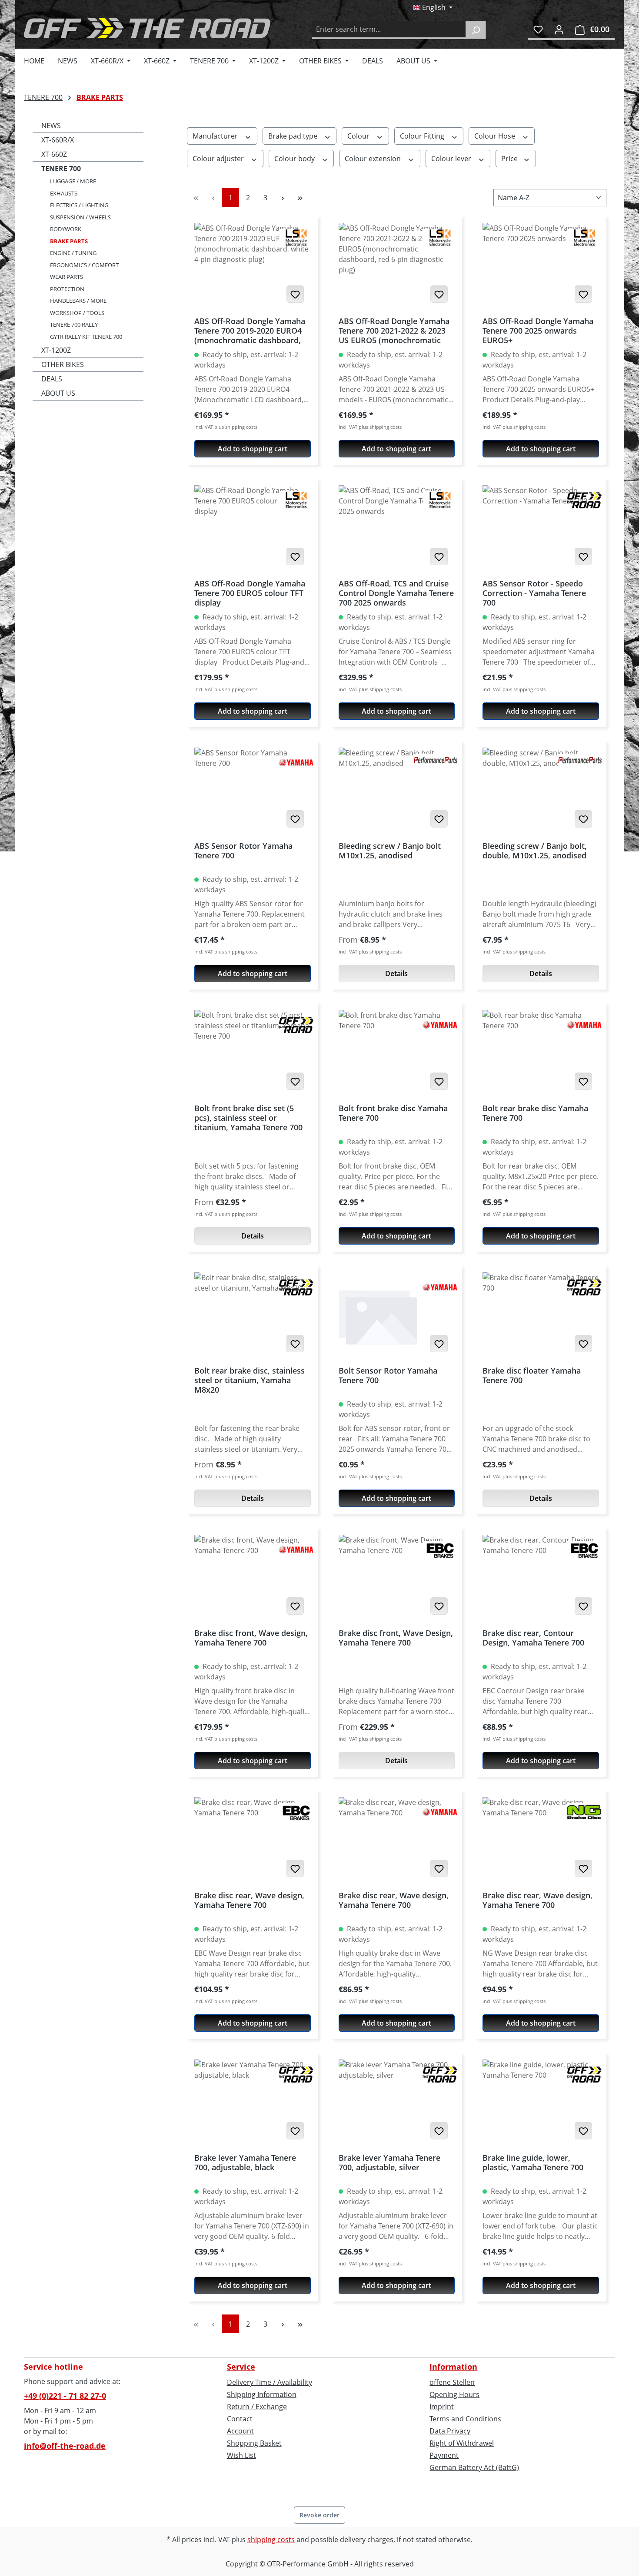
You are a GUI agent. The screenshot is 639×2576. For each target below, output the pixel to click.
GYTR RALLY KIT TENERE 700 (86, 337)
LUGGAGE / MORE (73, 181)
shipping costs (271, 2540)
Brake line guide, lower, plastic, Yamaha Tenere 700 (533, 2163)
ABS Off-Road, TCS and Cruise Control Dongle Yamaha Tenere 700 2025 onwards (396, 593)
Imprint (442, 2407)
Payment (444, 2455)
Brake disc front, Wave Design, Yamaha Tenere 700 (396, 1638)
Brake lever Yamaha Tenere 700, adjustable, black (245, 2163)
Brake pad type (294, 136)
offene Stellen (452, 2382)
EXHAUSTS (64, 193)
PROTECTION (67, 289)
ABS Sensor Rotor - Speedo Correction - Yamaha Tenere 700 (534, 593)
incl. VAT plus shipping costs (226, 427)
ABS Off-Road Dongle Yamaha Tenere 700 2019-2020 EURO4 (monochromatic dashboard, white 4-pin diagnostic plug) (250, 331)
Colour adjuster (219, 159)
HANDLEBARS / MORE (78, 301)
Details (396, 973)
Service (241, 2367)
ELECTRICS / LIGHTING (79, 205)
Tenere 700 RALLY (74, 324)
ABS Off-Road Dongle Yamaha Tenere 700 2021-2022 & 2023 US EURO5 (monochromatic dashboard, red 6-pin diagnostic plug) (394, 331)
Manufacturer (216, 136)
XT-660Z (54, 154)
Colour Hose (496, 136)
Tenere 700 (61, 169)
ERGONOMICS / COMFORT (84, 265)
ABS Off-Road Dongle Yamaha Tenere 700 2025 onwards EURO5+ (538, 331)
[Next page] (283, 197)
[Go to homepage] (147, 28)
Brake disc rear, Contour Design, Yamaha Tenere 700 (533, 1638)
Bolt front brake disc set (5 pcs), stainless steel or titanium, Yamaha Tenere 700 (248, 1118)
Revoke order (319, 2515)
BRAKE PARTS (69, 241)
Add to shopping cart (253, 449)
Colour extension (374, 159)
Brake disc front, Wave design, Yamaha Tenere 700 (251, 1638)
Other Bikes (63, 364)
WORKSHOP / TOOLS (77, 313)
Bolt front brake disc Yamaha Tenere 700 (393, 1113)
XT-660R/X (58, 140)
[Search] (476, 30)
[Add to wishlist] (295, 294)
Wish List (241, 2455)
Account (240, 2431)
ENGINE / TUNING (73, 253)
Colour (359, 136)
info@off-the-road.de (65, 2446)
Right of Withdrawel (462, 2443)
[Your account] (559, 29)
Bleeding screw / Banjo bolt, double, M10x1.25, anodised (535, 851)
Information (453, 2367)
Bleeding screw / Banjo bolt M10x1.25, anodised (390, 851)
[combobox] (389, 30)
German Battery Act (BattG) (474, 2467)
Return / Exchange (257, 2407)
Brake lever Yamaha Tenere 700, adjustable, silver (389, 2163)
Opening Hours (454, 2394)
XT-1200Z (56, 350)
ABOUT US (58, 393)
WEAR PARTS (67, 277)
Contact (240, 2419)
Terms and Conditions (465, 2419)
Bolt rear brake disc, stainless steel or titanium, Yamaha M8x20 (250, 1380)
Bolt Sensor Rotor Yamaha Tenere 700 (388, 1376)
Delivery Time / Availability (270, 2382)
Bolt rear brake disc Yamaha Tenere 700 (535, 1113)
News (51, 126)
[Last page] (300, 197)
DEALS (52, 379)
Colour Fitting (423, 136)
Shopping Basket (254, 2443)
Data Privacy (450, 2431)
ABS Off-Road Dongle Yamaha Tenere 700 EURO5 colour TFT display (250, 593)
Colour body (295, 159)
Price (510, 159)
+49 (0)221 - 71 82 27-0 (65, 2396)
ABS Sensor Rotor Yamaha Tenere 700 (243, 851)
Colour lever (452, 159)
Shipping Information (262, 2394)
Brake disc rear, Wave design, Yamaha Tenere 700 (249, 1900)
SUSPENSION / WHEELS (80, 217)
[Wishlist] (538, 29)
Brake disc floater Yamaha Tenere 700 (532, 1376)
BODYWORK (66, 229)
